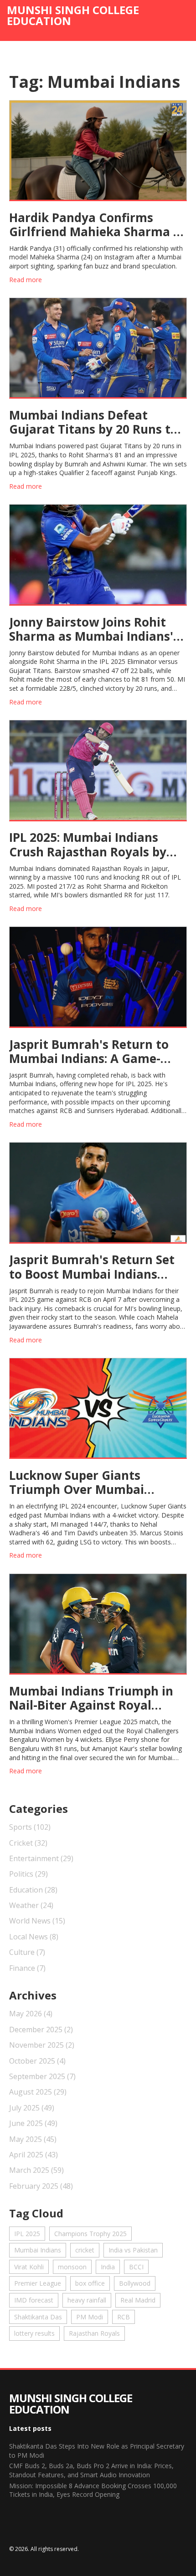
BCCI (136, 2267)
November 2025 (42, 2045)
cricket (85, 2250)
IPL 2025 (27, 2234)
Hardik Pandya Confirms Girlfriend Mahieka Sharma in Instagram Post (97, 225)
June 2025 (33, 2123)
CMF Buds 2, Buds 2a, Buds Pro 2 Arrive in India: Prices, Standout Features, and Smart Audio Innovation (91, 2470)
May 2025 (33, 2139)
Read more (26, 280)
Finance (27, 1968)
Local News (34, 1937)
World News (37, 1921)
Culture (27, 1952)
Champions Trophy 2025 (90, 2234)
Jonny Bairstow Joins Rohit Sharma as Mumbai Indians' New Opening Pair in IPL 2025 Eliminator (95, 629)
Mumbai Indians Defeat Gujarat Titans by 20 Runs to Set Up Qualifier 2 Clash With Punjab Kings (94, 422)
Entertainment (41, 1858)
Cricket (28, 1843)
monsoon (72, 2267)
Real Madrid (138, 2300)
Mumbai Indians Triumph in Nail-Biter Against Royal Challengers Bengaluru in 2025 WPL (91, 1698)
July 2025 (32, 2108)
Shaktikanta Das (38, 2317)
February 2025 (41, 2186)
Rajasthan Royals (94, 2333)
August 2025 (38, 2092)
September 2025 (42, 2076)
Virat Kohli (29, 2267)
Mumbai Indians (38, 2250)
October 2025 (37, 2061)
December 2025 (41, 2029)
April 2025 (34, 2155)
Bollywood (135, 2283)
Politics (28, 1874)
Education (33, 1890)
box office (90, 2283)
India (108, 2267)
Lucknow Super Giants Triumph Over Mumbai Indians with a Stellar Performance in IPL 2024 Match (80, 1483)
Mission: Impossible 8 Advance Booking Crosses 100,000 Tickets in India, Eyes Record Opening (93, 2490)
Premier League (38, 2283)
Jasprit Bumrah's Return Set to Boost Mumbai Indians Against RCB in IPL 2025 (92, 1267)
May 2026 (31, 2014)
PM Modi (90, 2317)
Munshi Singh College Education (73, 15)
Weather (31, 1905)
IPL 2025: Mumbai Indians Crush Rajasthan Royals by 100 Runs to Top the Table (88, 845)
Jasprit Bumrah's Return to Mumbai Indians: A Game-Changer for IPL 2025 (89, 1052)
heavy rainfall (87, 2300)
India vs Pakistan (133, 2250)
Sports (30, 1827)
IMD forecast (34, 2300)
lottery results (34, 2333)
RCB (124, 2317)
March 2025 (36, 2170)
